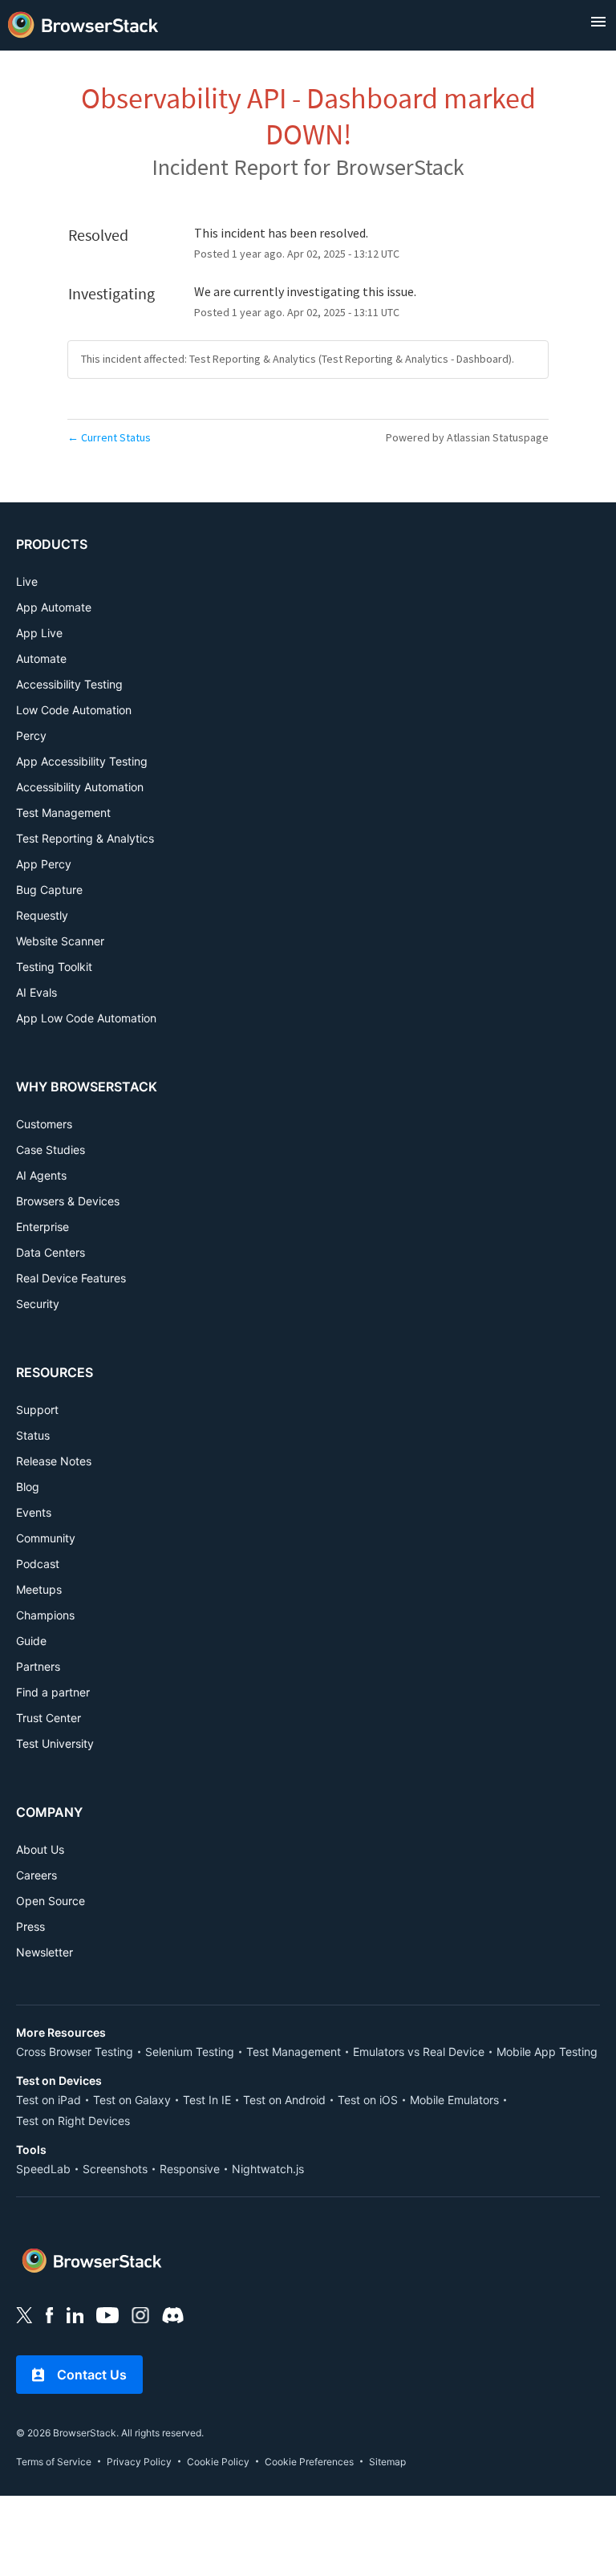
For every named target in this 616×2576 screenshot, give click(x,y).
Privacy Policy (139, 2462)
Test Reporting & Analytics (85, 838)
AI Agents (41, 1175)
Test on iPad (49, 2100)
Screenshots (115, 2169)
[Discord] (173, 2314)
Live (27, 581)
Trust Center (49, 1718)
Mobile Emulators (454, 2100)
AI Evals (36, 992)
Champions (45, 1615)
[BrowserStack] (83, 21)
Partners (38, 1666)
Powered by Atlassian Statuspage (467, 437)
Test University (55, 1743)
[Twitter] (24, 2314)
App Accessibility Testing (82, 761)
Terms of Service (54, 2462)
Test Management (63, 813)
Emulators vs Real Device (419, 2052)
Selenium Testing (190, 2052)
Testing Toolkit (54, 967)
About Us (40, 1849)
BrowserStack (400, 167)
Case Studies (51, 1150)
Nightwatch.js (268, 2169)
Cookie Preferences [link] (309, 2462)
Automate (41, 658)
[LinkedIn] (75, 2314)
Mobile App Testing (547, 2052)
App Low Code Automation (86, 1018)
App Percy (44, 864)
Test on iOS (368, 2100)
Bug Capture (49, 890)
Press (30, 1926)
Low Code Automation (74, 710)
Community (46, 1538)
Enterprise (43, 1227)
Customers (44, 1124)
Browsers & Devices (68, 1201)
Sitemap (387, 2462)
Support (37, 1410)
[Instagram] (140, 2314)
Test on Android (284, 2100)
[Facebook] (50, 2314)
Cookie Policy (218, 2462)
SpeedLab (43, 2169)
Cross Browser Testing (75, 2052)
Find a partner (53, 1692)
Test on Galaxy (132, 2100)
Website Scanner (60, 941)
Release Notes (54, 1461)
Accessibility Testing (69, 684)
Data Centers (51, 1252)
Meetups (39, 1589)
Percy (31, 735)
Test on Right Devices (73, 2121)
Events (34, 1512)
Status (33, 1435)
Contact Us (92, 2375)
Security (38, 1304)
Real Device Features (71, 1278)
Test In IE (207, 2100)
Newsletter (45, 1952)
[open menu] (598, 22)
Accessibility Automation (80, 787)
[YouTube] (107, 2314)
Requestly (42, 915)
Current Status (109, 437)
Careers (36, 1875)
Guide (31, 1641)
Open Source (51, 1901)
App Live (39, 633)
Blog (28, 1487)
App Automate (54, 607)
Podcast (38, 1564)
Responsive (190, 2169)
